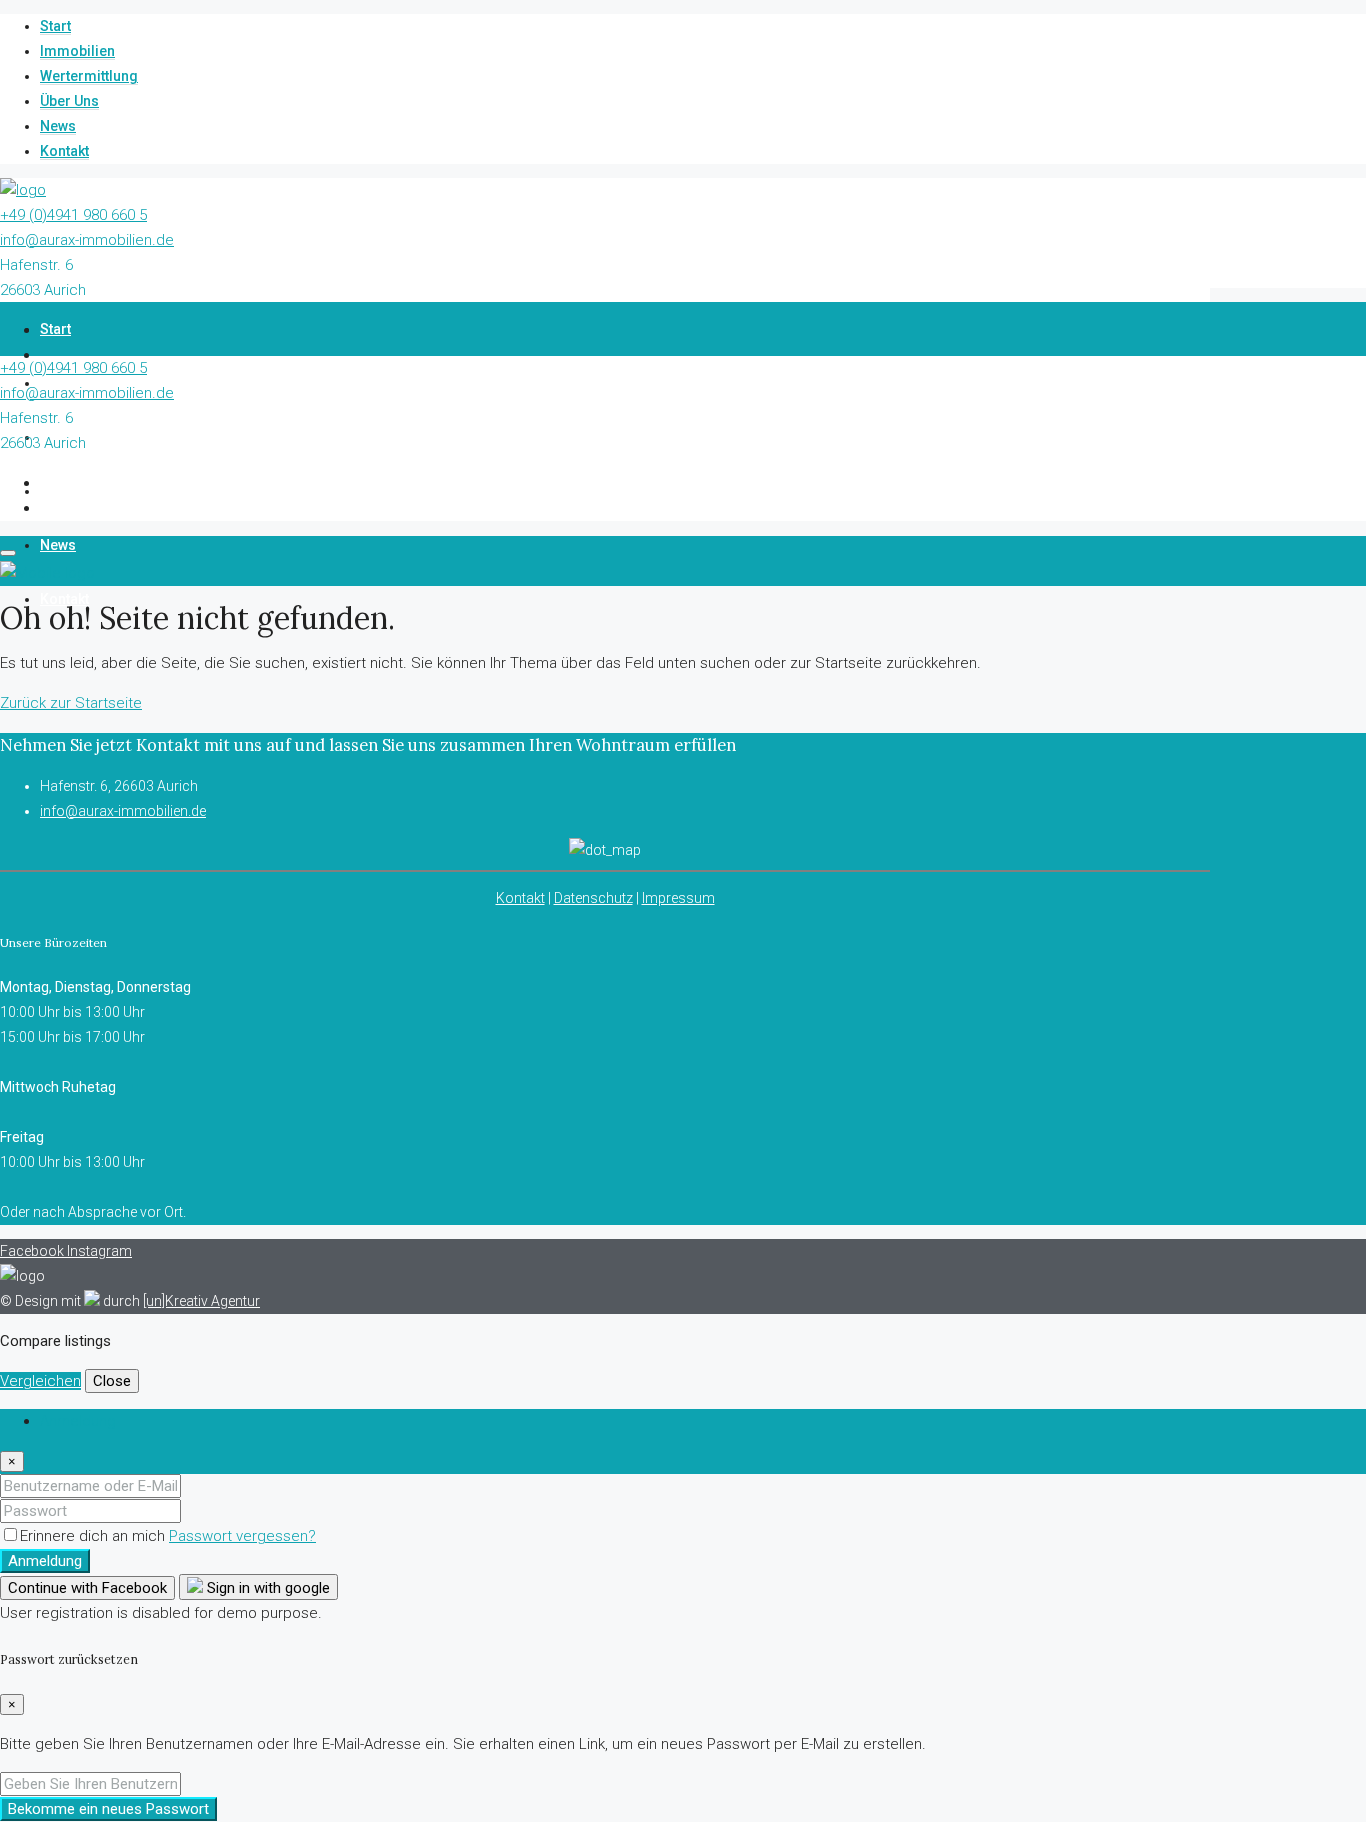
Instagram (99, 1251)
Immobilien (77, 51)
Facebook (33, 1251)
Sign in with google (266, 1588)
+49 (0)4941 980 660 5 (73, 215)
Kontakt (64, 151)
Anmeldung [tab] (78, 1421)
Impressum (678, 898)
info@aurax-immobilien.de (87, 240)
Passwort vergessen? (242, 1536)
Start (55, 26)
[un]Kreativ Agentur (201, 1301)
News (58, 126)
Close (112, 1381)
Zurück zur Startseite (71, 703)
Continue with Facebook (87, 1588)
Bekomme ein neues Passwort (108, 1809)
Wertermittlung (89, 76)
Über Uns (69, 101)
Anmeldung (45, 1561)
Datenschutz (593, 898)
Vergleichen (40, 1381)
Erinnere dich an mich (94, 1536)
